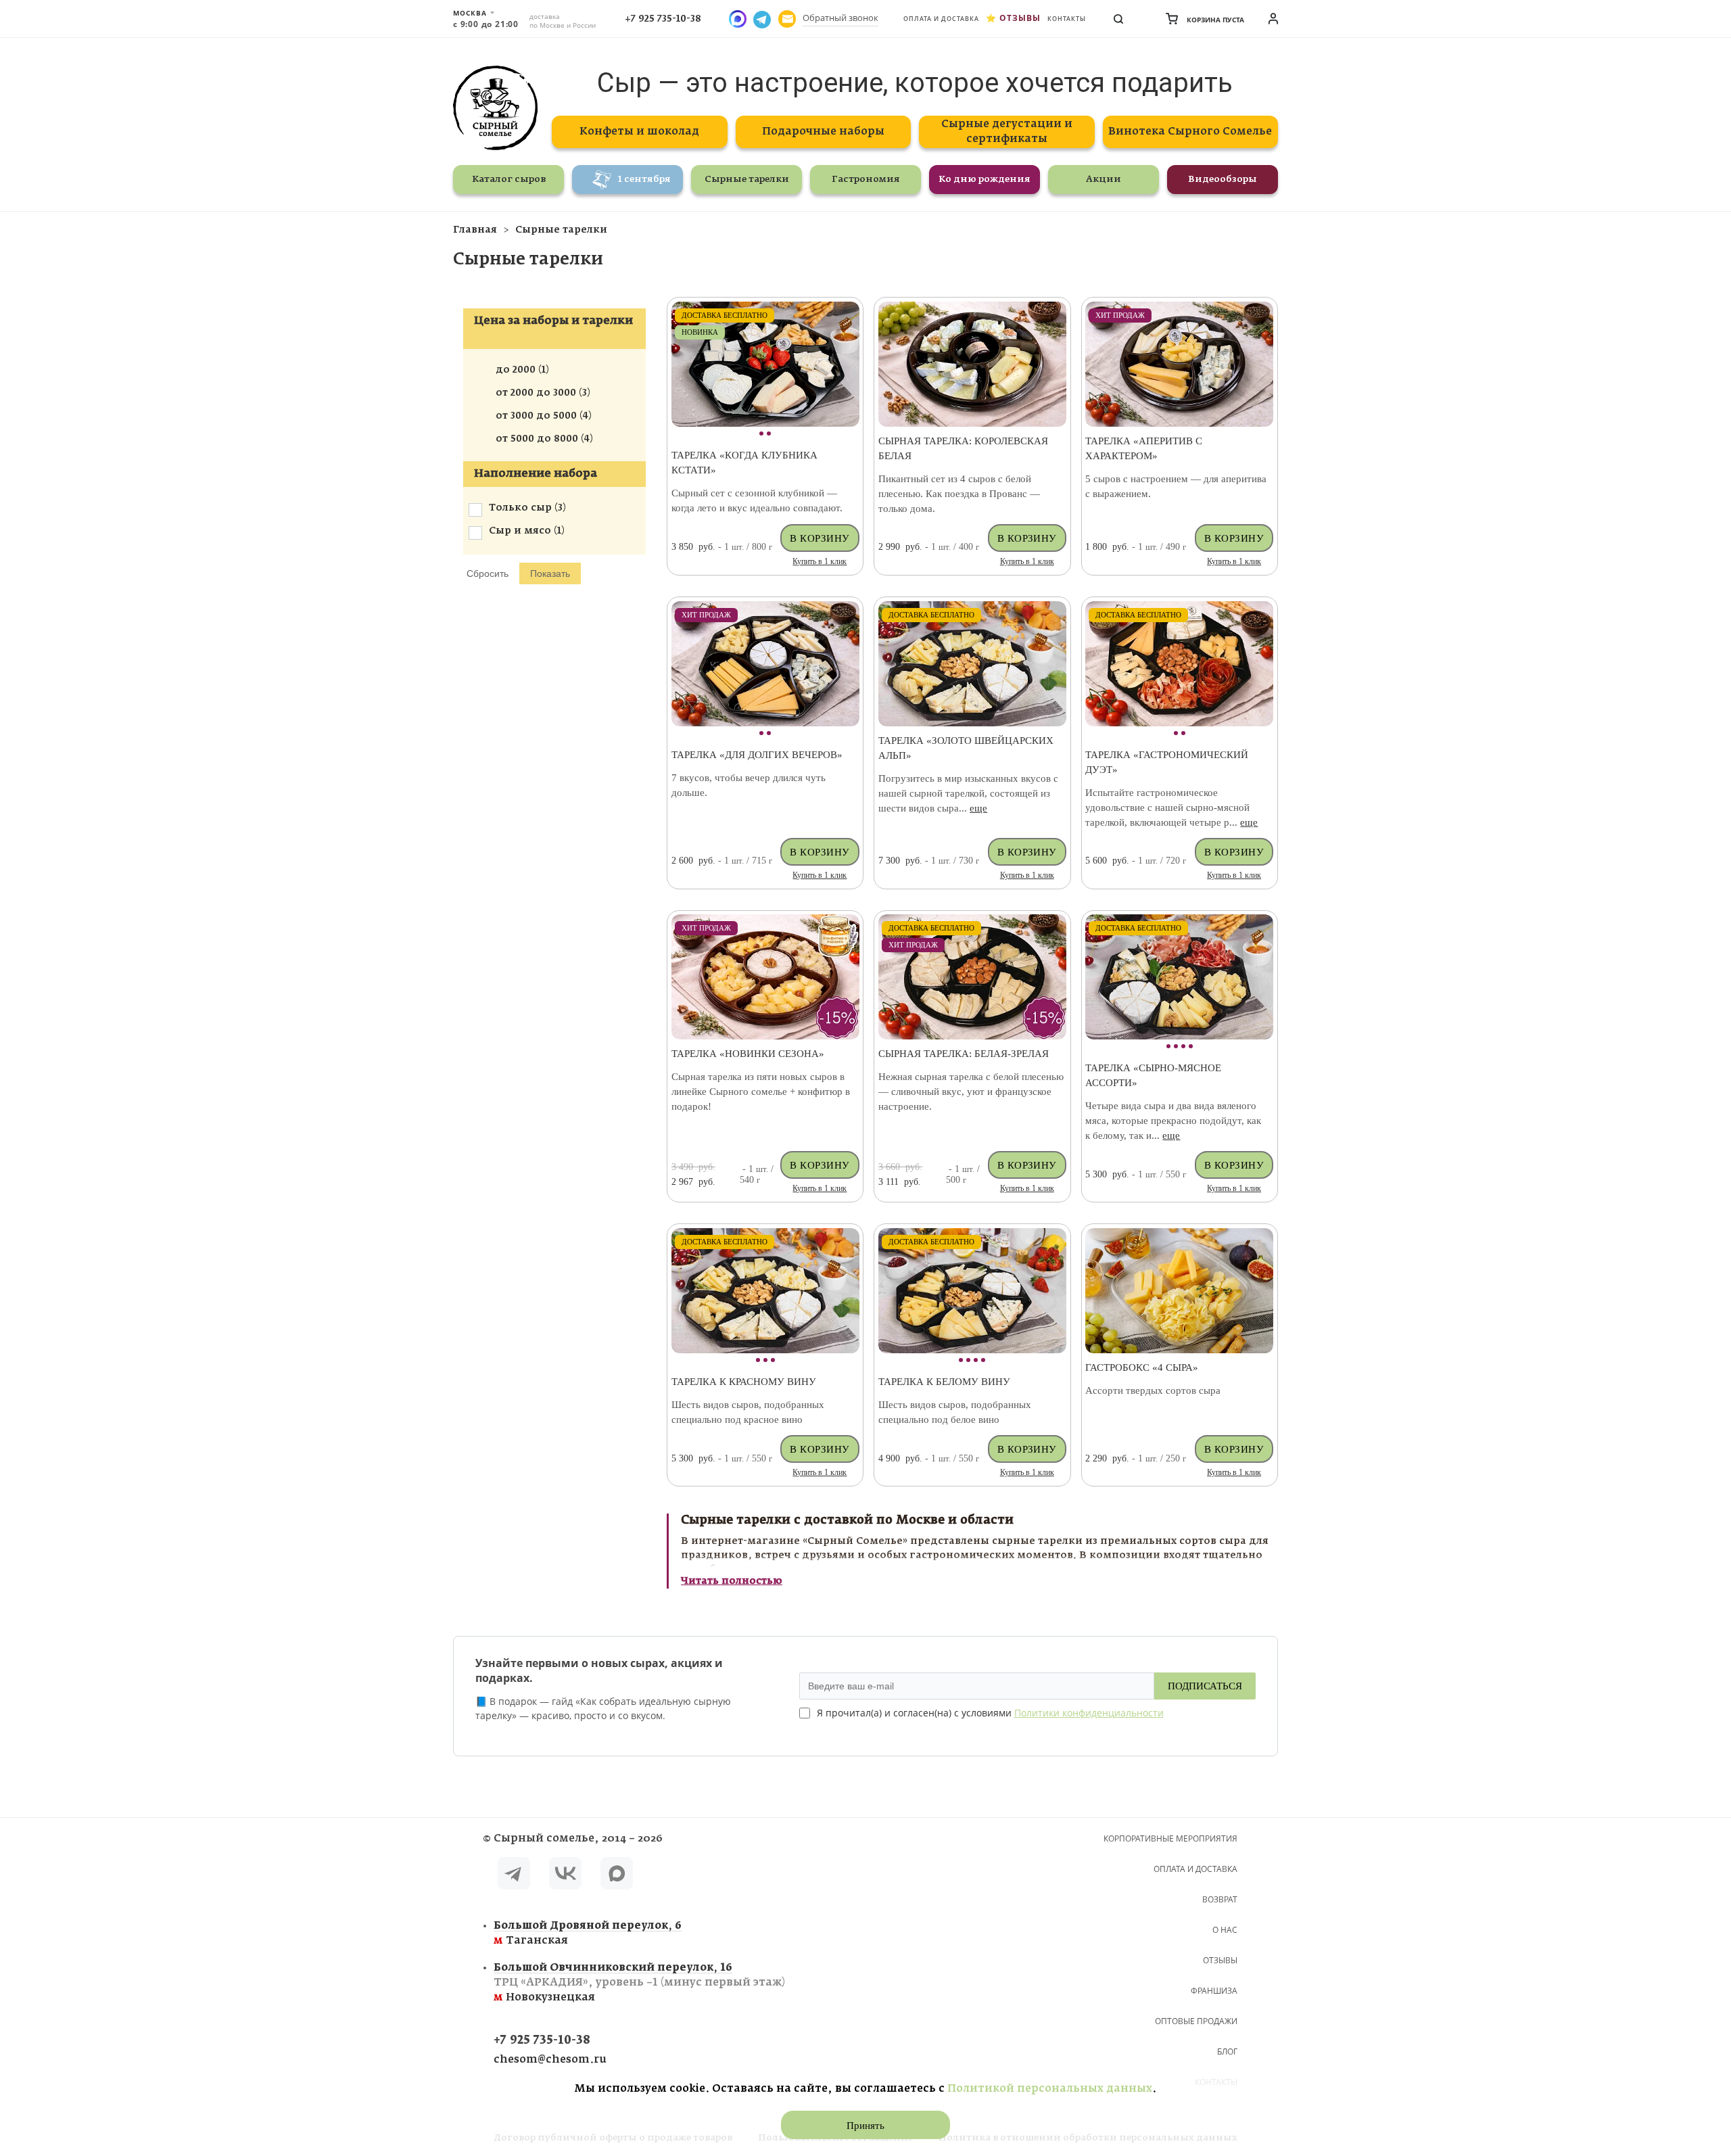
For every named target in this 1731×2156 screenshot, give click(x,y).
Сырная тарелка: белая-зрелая (964, 1054)
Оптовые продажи (1196, 2021)
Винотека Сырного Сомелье (1190, 132)
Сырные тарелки (747, 180)
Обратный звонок (840, 18)
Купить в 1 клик (820, 561)
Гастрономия (866, 180)
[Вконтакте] (565, 1876)
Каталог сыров (509, 180)
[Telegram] (514, 1876)
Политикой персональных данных (1050, 2089)
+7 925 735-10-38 (663, 19)
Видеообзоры (1223, 180)
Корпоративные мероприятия (1170, 1838)
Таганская (588, 1933)
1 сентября (644, 180)
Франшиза (1214, 1991)
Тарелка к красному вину (744, 1382)
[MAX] (617, 1876)
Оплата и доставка (941, 19)
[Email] (787, 19)
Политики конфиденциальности (1089, 1713)
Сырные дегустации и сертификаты (1007, 132)
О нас (1225, 1930)
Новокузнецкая (639, 1983)
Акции (1104, 180)
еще (978, 808)
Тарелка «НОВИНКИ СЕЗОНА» (748, 1054)
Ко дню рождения (985, 180)
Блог (1227, 2052)
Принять (865, 2126)
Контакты (1067, 19)
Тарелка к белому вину (944, 1382)
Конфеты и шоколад (639, 132)
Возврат (1220, 1899)
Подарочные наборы (823, 132)
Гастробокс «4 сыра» (1142, 1367)
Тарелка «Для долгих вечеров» (757, 755)
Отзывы (1020, 18)
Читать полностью (732, 1581)
